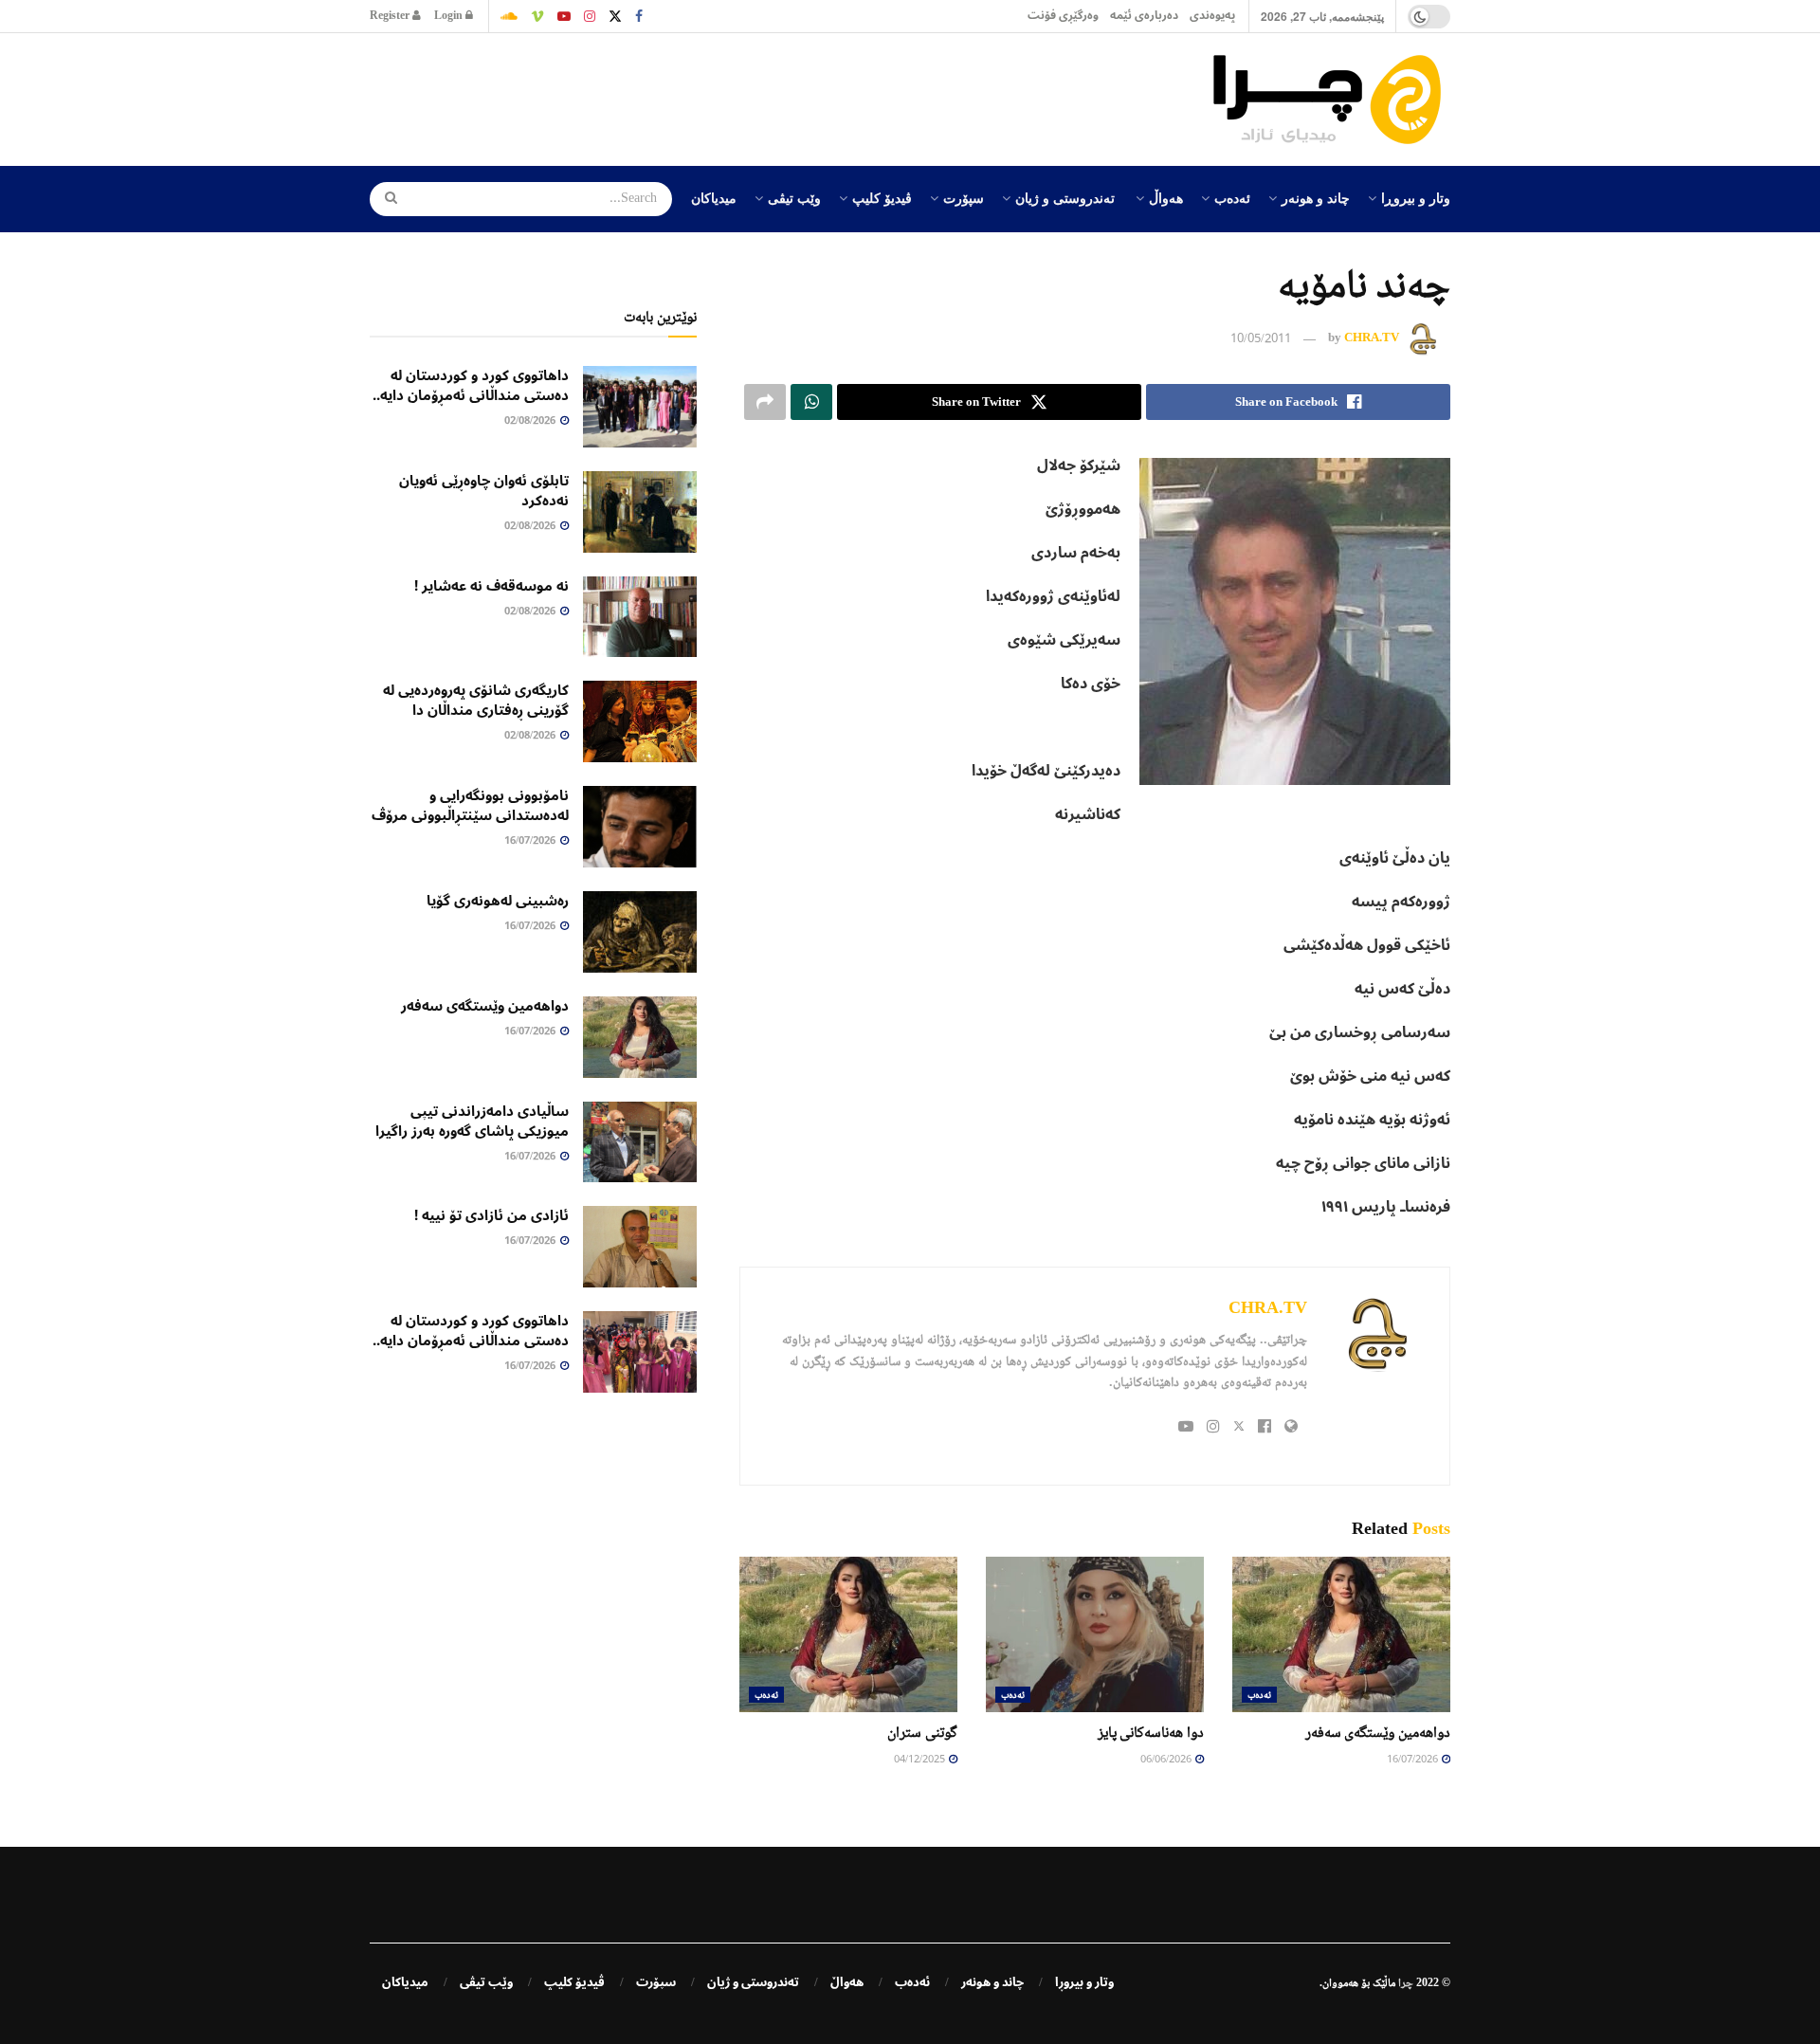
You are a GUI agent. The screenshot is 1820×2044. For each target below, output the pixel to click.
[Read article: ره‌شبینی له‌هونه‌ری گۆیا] (640, 932)
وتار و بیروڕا (1416, 197)
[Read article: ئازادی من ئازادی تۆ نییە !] (640, 1247)
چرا (1406, 1982)
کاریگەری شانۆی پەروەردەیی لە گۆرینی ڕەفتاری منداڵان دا (476, 700)
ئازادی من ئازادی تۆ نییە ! (491, 1215)
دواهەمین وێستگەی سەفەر (1378, 1732)
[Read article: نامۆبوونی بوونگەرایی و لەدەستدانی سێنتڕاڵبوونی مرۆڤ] (640, 827)
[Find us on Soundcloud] (509, 16)
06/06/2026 (1167, 1760)
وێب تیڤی (794, 197)
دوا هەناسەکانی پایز (1151, 1732)
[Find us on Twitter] (615, 16)
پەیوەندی (1212, 16)
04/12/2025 (920, 1760)
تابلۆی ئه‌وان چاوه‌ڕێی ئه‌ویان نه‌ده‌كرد (484, 491)
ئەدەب (1232, 197)
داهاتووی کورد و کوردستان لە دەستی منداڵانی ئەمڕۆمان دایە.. (471, 385)
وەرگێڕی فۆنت (1063, 16)
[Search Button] (385, 199)
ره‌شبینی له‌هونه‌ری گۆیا (498, 901)
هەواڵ (1166, 197)
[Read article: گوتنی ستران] (848, 1634)
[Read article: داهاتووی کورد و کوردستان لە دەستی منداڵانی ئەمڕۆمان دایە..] (640, 407)
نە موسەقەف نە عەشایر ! (491, 586)
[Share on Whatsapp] (811, 402)
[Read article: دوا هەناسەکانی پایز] (1095, 1634)
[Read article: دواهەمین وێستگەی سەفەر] (1341, 1634)
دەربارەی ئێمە (1144, 16)
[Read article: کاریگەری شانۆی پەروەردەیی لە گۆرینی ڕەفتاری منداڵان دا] (640, 721)
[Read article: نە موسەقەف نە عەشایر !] (640, 617)
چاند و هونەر (1316, 197)
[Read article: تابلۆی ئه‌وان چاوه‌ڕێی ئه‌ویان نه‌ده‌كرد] (640, 512)
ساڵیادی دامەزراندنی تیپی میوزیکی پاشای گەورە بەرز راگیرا (472, 1121)
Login (450, 16)
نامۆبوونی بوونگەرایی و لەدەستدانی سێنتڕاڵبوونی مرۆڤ (470, 805)
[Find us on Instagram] (590, 16)
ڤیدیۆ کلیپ (882, 197)
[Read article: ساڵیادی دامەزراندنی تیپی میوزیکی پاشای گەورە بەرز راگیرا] (640, 1142)
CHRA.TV (1372, 338)
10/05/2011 (1261, 339)
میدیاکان (714, 197)
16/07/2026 (1413, 1760)
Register (391, 16)
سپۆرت (964, 197)
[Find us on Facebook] (639, 16)
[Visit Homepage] (1332, 100)
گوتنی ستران (922, 1732)
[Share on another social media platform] (765, 402)
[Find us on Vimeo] (537, 16)
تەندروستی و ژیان (1065, 197)
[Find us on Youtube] (564, 16)
